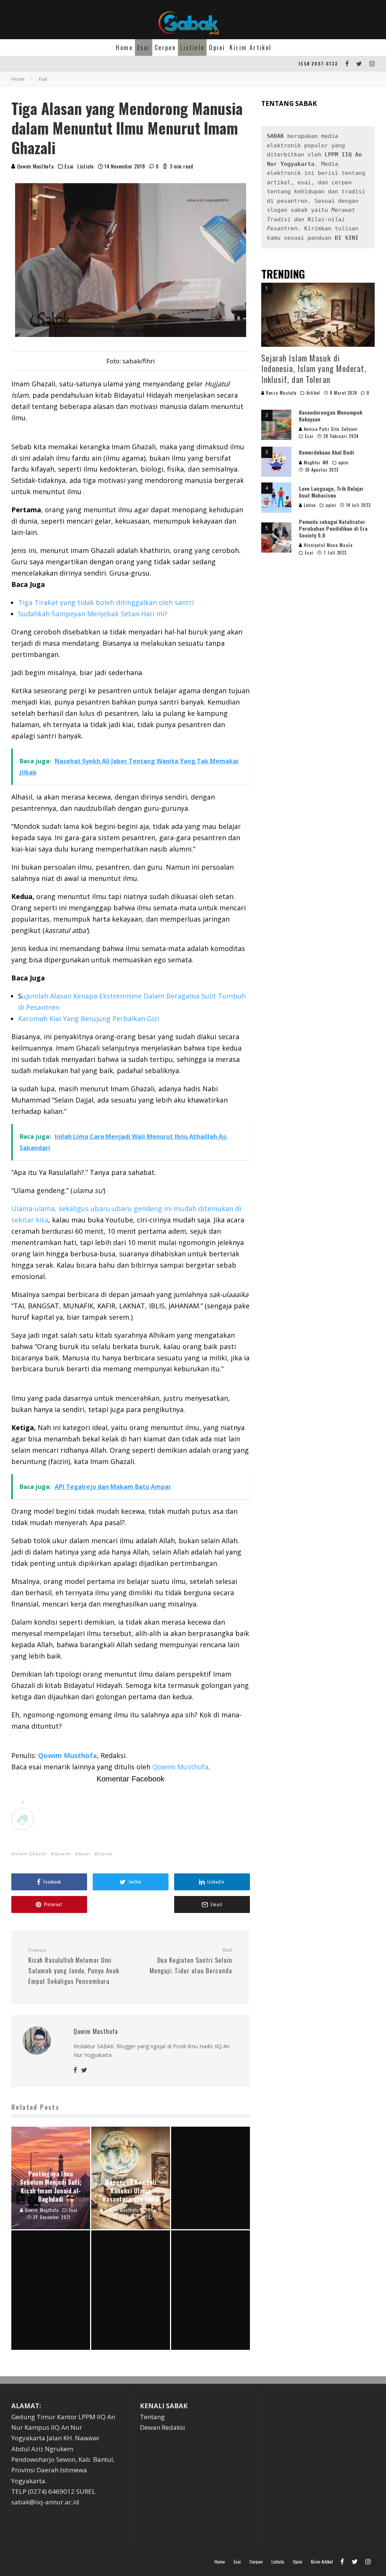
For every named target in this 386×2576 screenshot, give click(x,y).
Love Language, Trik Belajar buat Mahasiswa (331, 492)
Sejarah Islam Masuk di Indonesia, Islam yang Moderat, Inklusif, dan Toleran (314, 368)
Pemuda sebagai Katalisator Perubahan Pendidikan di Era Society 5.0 (333, 528)
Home (124, 47)
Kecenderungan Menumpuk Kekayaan (331, 416)
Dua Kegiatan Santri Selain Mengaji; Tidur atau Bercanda (191, 1961)
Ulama (105, 1854)
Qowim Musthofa (35, 166)
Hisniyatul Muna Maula (328, 545)
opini (344, 463)
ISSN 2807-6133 (318, 64)
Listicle (192, 47)
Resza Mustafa (281, 393)
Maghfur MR (316, 463)
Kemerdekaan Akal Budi (326, 452)
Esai (144, 47)
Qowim (63, 1854)
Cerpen (165, 47)
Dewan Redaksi (162, 2427)
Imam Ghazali (31, 1854)
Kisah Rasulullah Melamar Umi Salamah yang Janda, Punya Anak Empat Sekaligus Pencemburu (74, 1966)
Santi (84, 1854)
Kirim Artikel (250, 47)
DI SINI (347, 238)
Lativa (309, 505)
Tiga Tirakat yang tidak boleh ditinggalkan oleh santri (106, 602)
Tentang (152, 2417)
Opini (217, 47)
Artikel (313, 393)
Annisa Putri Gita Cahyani (330, 429)
